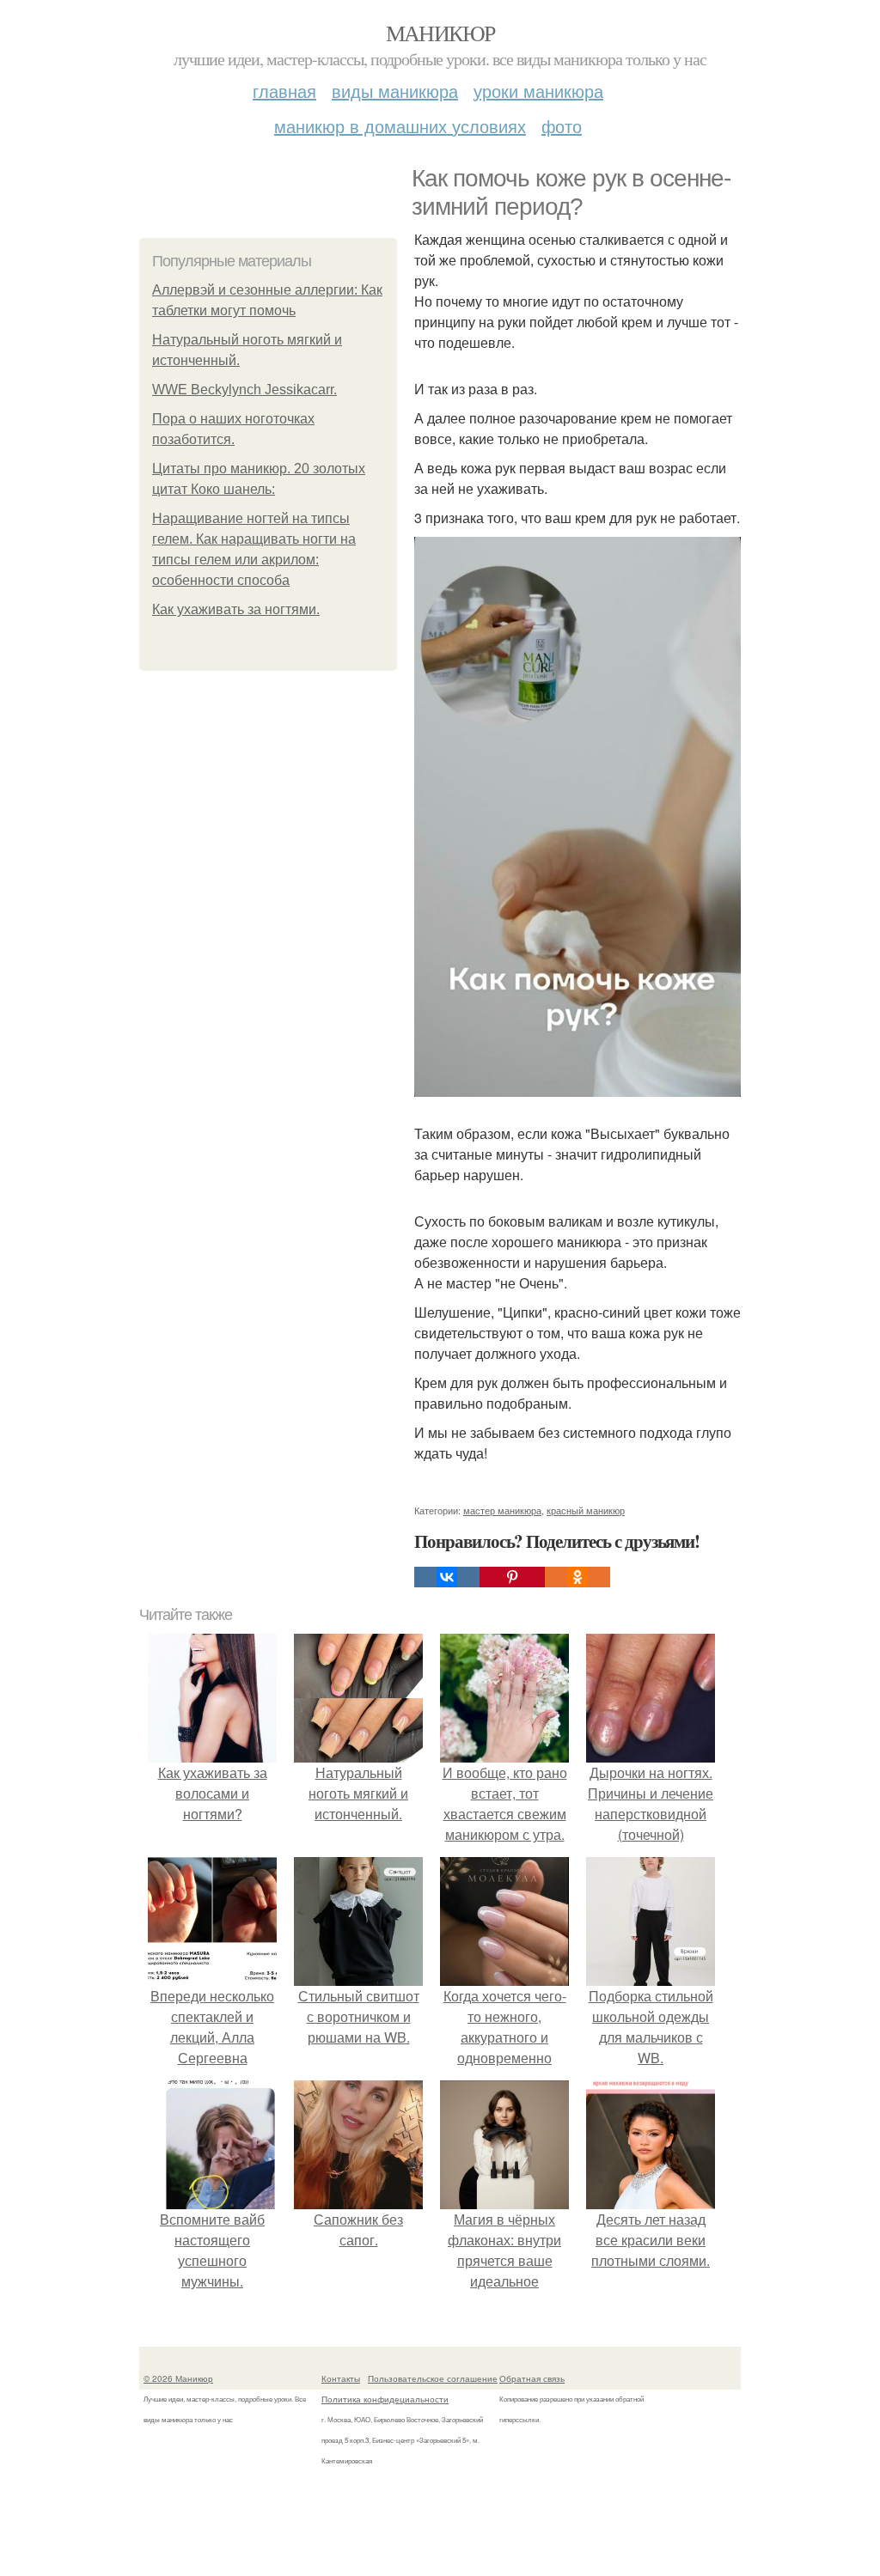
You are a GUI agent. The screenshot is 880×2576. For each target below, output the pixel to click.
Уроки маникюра (538, 91)
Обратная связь (532, 2378)
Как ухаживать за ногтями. (236, 609)
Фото (562, 126)
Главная (284, 91)
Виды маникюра (395, 91)
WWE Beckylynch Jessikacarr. (244, 390)
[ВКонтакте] (447, 1577)
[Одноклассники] (577, 1577)
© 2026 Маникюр (178, 2378)
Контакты (341, 2378)
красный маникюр (586, 1510)
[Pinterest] (512, 1577)
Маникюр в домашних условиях (400, 126)
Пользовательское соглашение (433, 2378)
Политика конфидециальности (385, 2399)
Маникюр (440, 33)
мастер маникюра (502, 1510)
